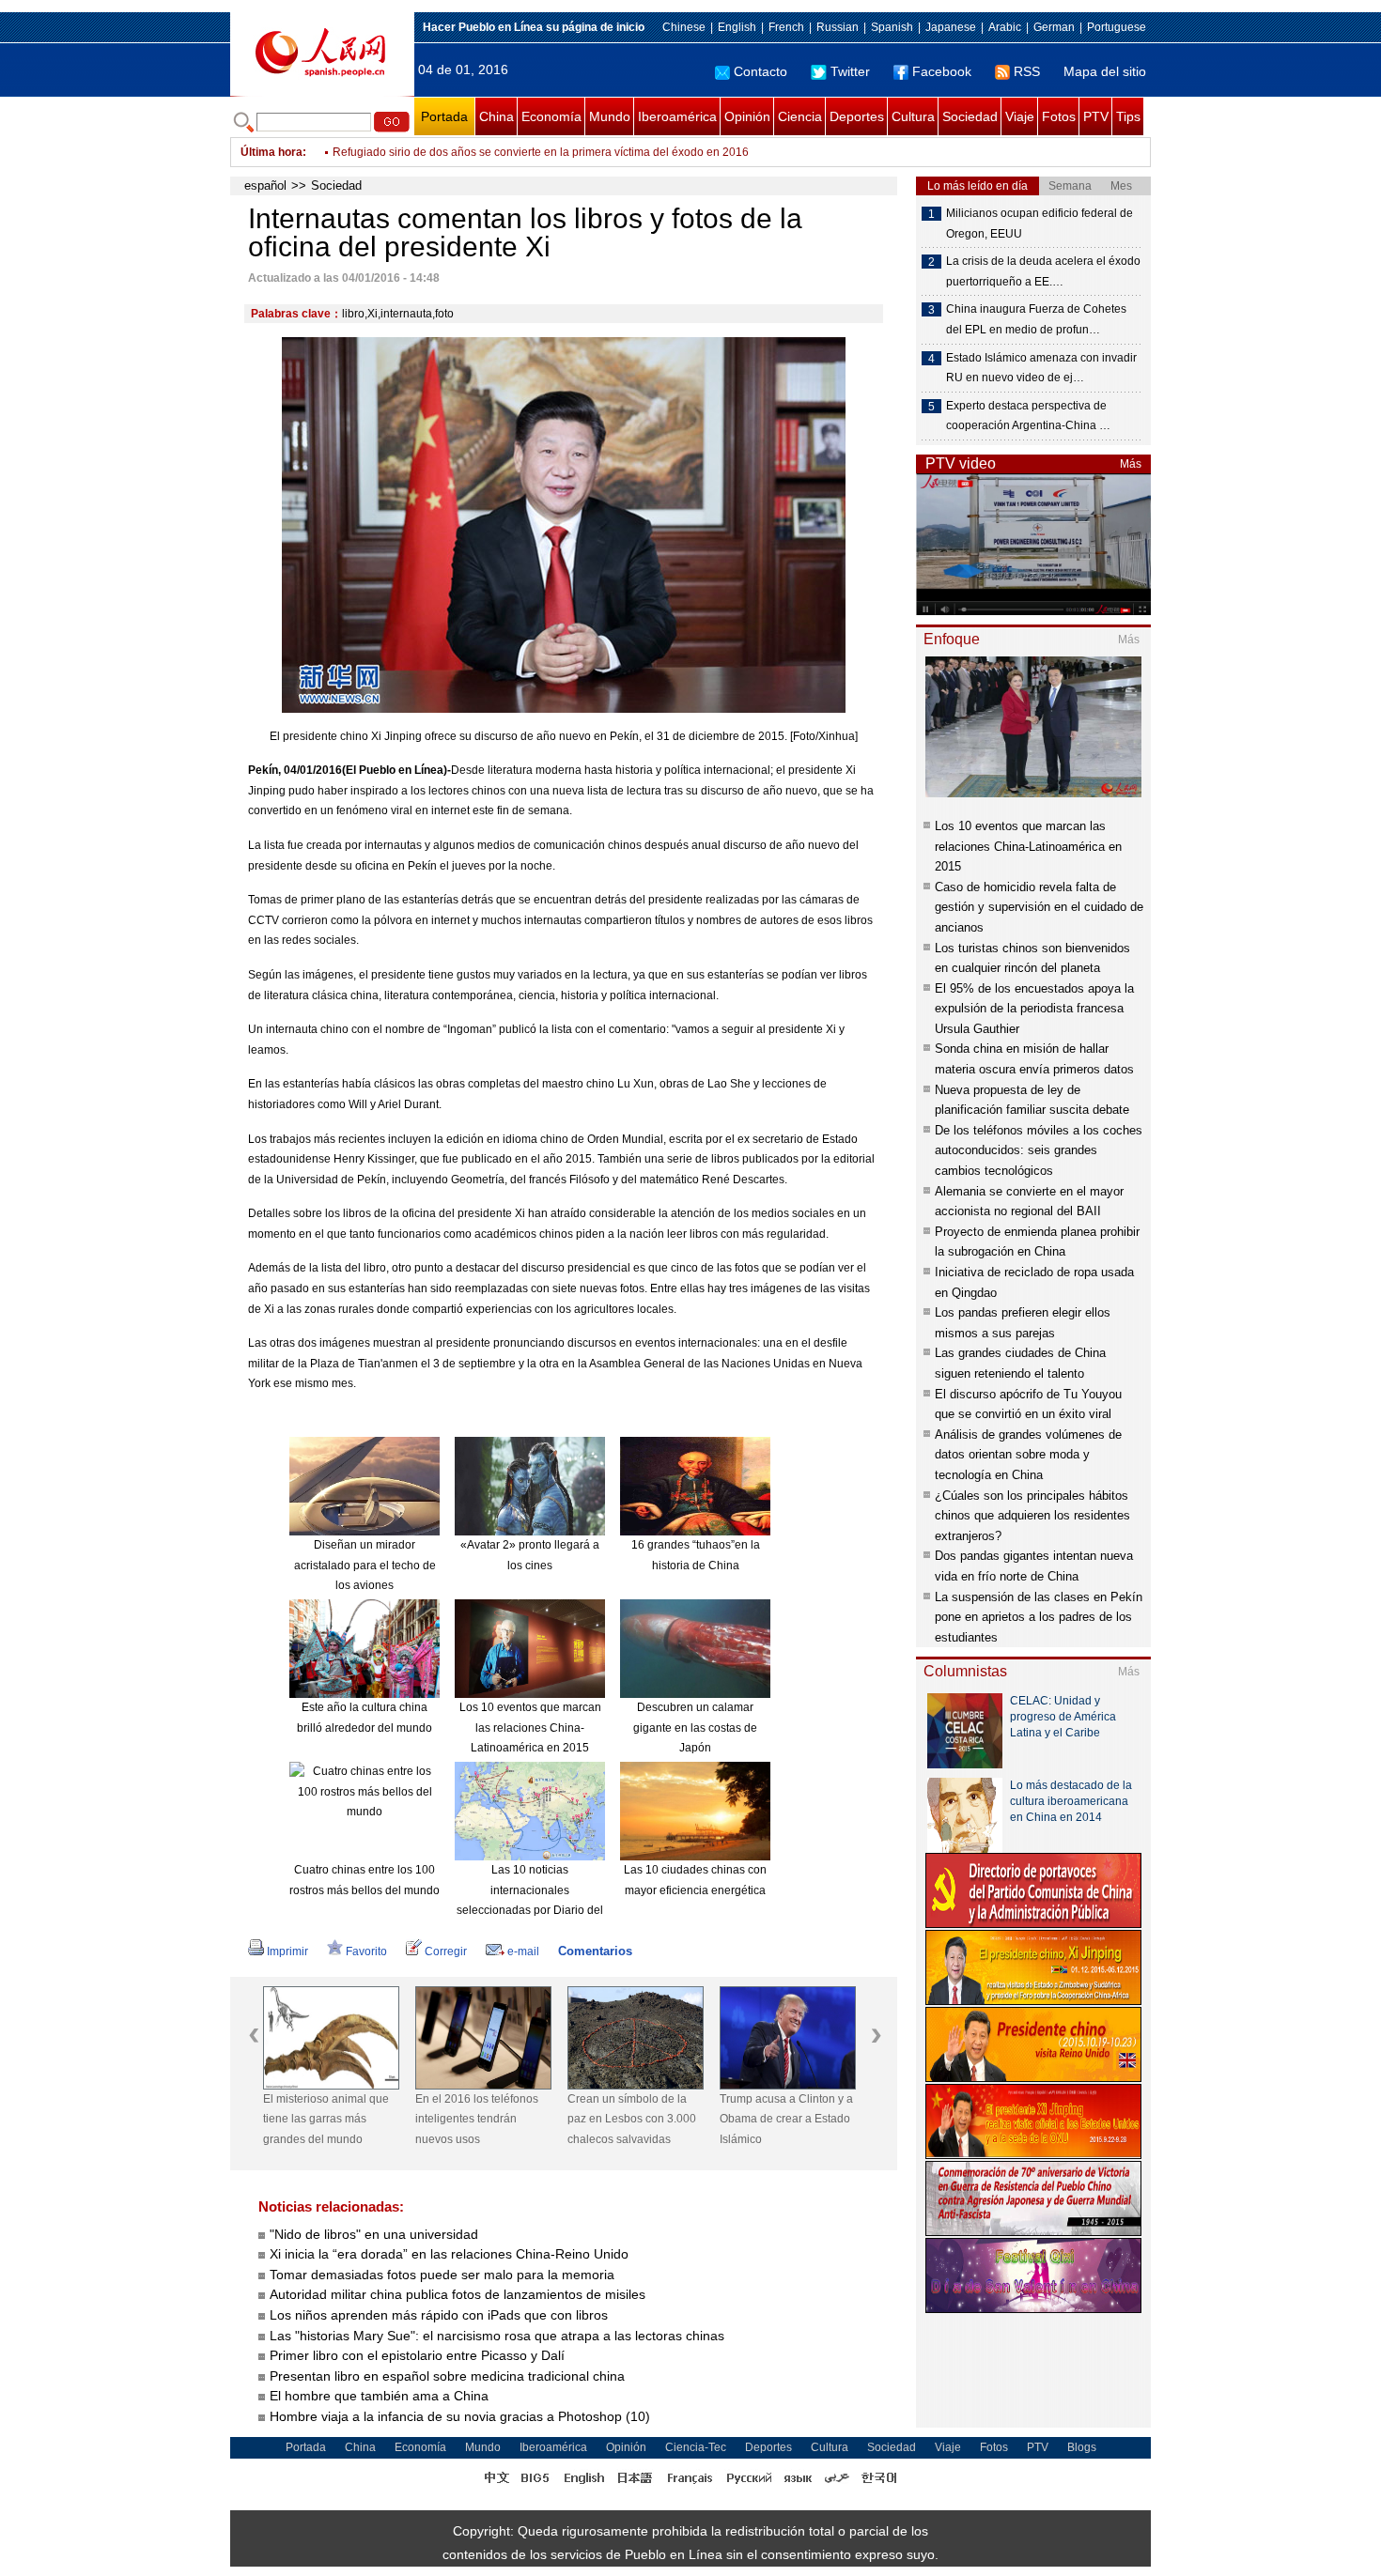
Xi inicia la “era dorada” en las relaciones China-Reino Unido (449, 2254)
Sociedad (970, 116)
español (265, 185)
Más (1131, 464)
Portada (444, 116)
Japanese (951, 27)
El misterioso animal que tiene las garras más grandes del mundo (326, 2119)
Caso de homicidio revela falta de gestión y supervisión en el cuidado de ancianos (1039, 907)
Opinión (747, 116)
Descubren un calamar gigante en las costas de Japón (695, 1728)
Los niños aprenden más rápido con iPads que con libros (439, 2315)
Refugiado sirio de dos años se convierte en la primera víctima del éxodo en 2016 (541, 145)
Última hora (272, 152)
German (1054, 27)
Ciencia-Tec (696, 2447)
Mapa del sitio (1105, 71)
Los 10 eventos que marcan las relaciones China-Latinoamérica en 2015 (530, 1728)
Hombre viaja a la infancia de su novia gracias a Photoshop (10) (460, 2416)
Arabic (1005, 27)
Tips (1128, 116)
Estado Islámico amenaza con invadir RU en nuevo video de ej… (1041, 368)
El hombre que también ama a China (379, 2396)
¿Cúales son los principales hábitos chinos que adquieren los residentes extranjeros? (1032, 1516)
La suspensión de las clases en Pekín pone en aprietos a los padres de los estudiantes (1039, 1617)
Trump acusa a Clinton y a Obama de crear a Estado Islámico (786, 2119)
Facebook (942, 71)
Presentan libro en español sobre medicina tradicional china (447, 2376)
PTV (1096, 116)
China (497, 116)
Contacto (760, 71)
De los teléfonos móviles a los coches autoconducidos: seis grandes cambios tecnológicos (1039, 1150)
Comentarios (595, 1951)
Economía (551, 116)
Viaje (1020, 116)
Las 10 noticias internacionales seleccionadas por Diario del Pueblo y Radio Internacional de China (530, 1910)
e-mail (523, 1951)
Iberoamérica (677, 116)
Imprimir (287, 1951)
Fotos (1059, 116)
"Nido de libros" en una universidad (374, 2234)
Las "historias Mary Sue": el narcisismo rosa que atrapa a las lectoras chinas (497, 2336)
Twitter (850, 71)
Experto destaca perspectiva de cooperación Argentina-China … (1028, 416)
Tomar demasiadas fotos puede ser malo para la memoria (442, 2275)
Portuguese (1117, 27)
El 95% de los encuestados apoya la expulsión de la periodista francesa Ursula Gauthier (1034, 1009)
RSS (1027, 71)
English (737, 27)
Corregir (446, 1951)
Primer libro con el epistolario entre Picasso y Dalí (417, 2355)
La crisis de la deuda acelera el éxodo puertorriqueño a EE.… (1043, 271)
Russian (838, 27)
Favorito (366, 1951)
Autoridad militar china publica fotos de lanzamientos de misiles (458, 2294)
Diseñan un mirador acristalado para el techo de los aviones (365, 1565)
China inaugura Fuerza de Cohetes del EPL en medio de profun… (1036, 319)
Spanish (892, 27)
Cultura (913, 116)
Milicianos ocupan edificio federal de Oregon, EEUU (1040, 224)
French (786, 27)
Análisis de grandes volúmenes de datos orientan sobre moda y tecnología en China (1028, 1455)
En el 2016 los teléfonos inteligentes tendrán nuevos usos (477, 2119)
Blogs (1082, 2447)
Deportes (857, 116)
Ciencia (800, 116)
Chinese (684, 27)
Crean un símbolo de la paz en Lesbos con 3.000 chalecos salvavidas (632, 2119)
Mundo (610, 116)
